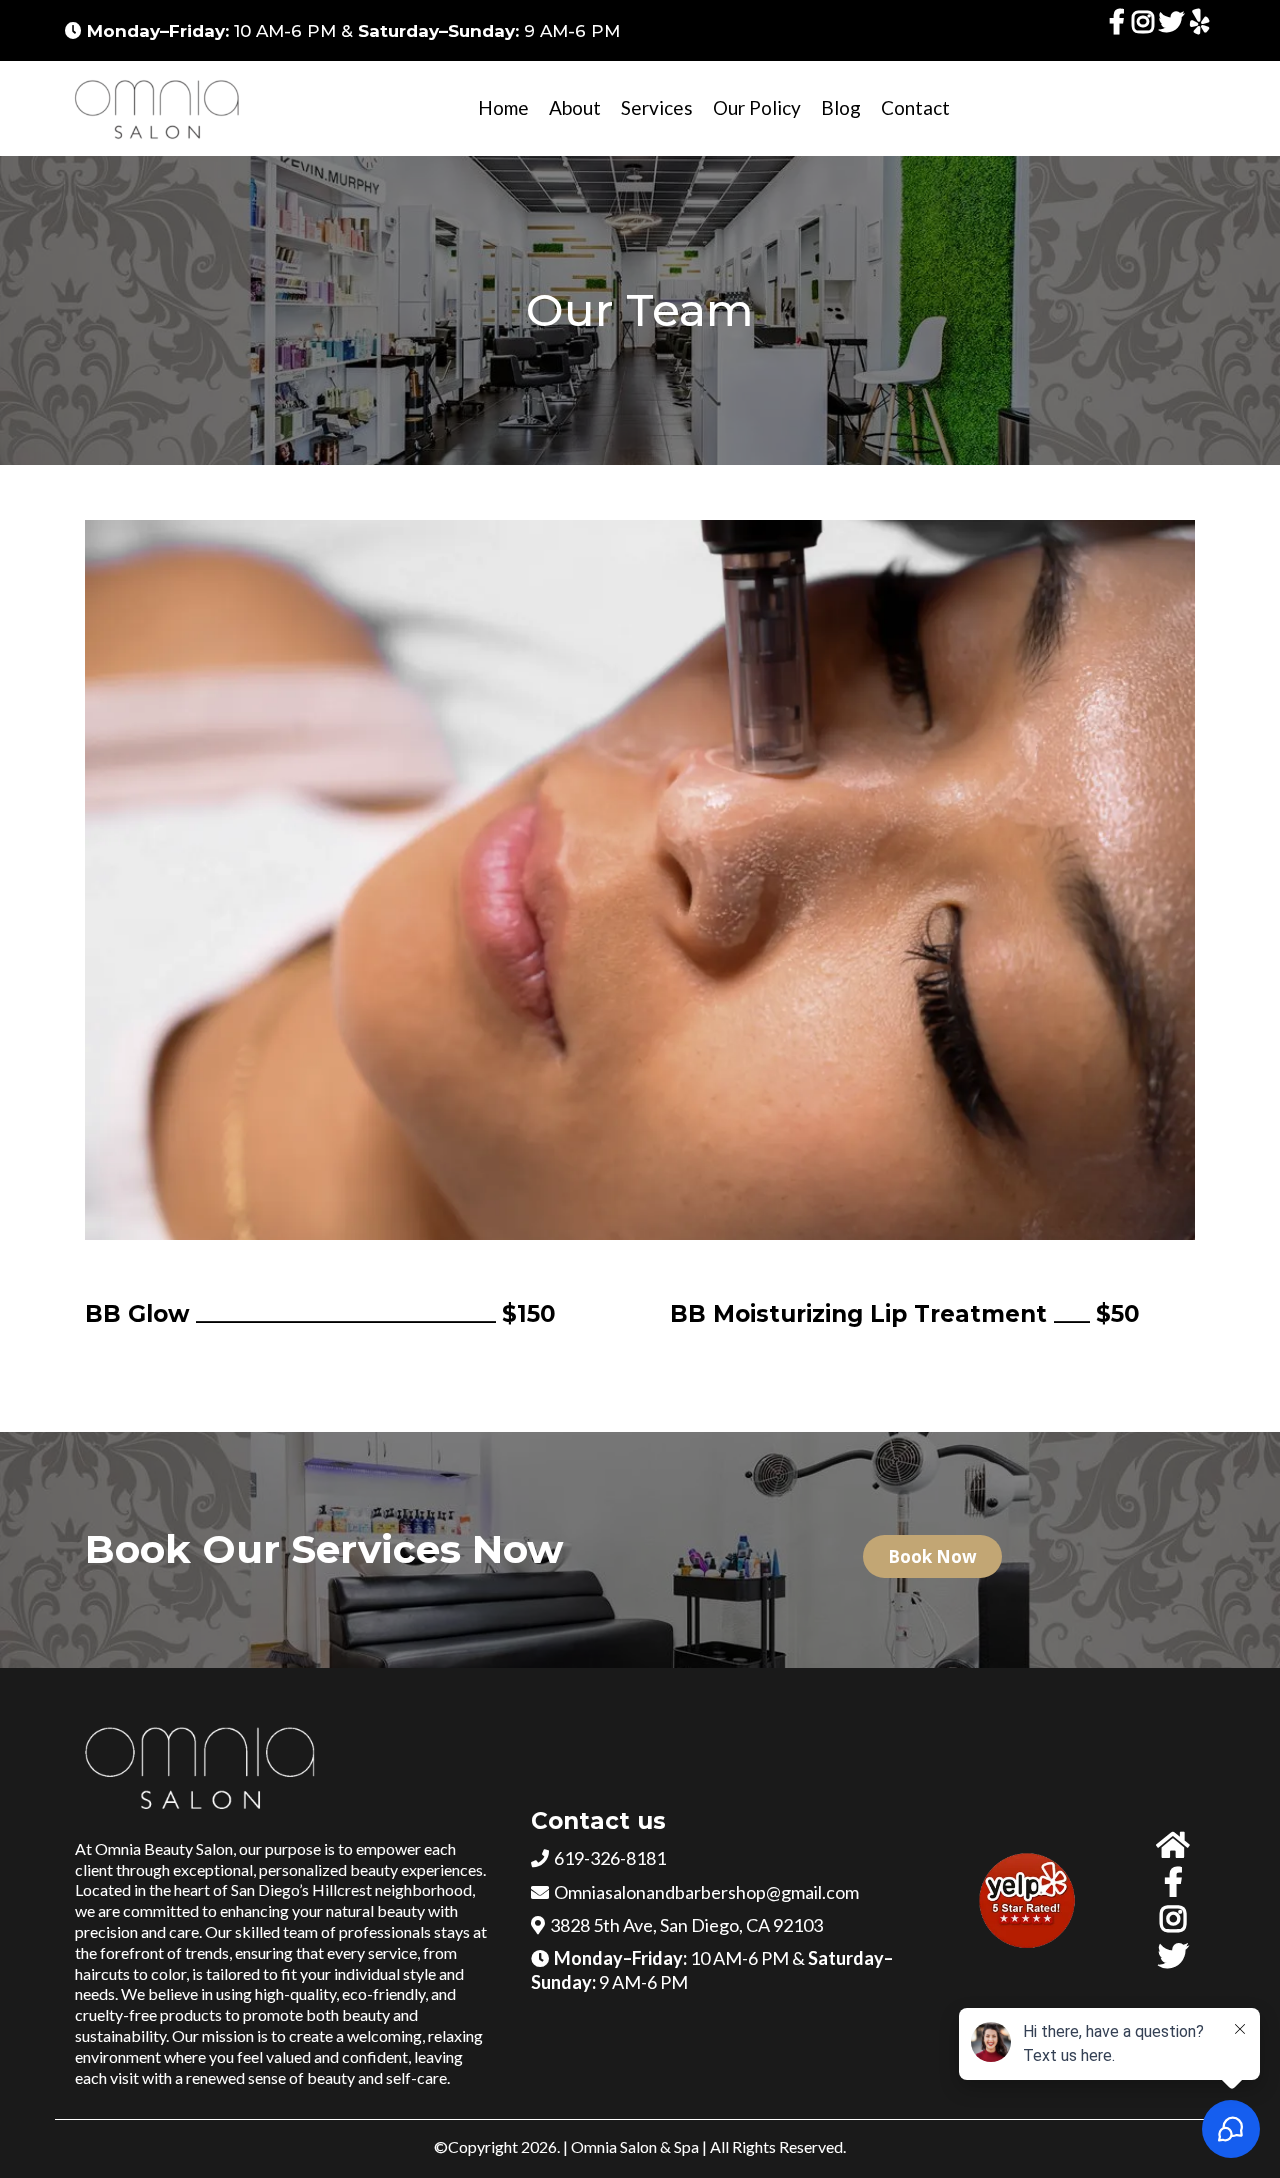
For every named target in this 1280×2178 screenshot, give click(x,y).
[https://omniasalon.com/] (160, 108)
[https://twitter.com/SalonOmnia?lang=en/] (1174, 30)
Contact (915, 107)
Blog (841, 107)
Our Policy (757, 107)
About (575, 107)
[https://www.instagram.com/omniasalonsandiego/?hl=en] (1145, 30)
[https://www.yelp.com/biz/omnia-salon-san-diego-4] (1202, 30)
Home (503, 107)
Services (657, 107)
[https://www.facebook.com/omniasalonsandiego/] (1120, 30)
